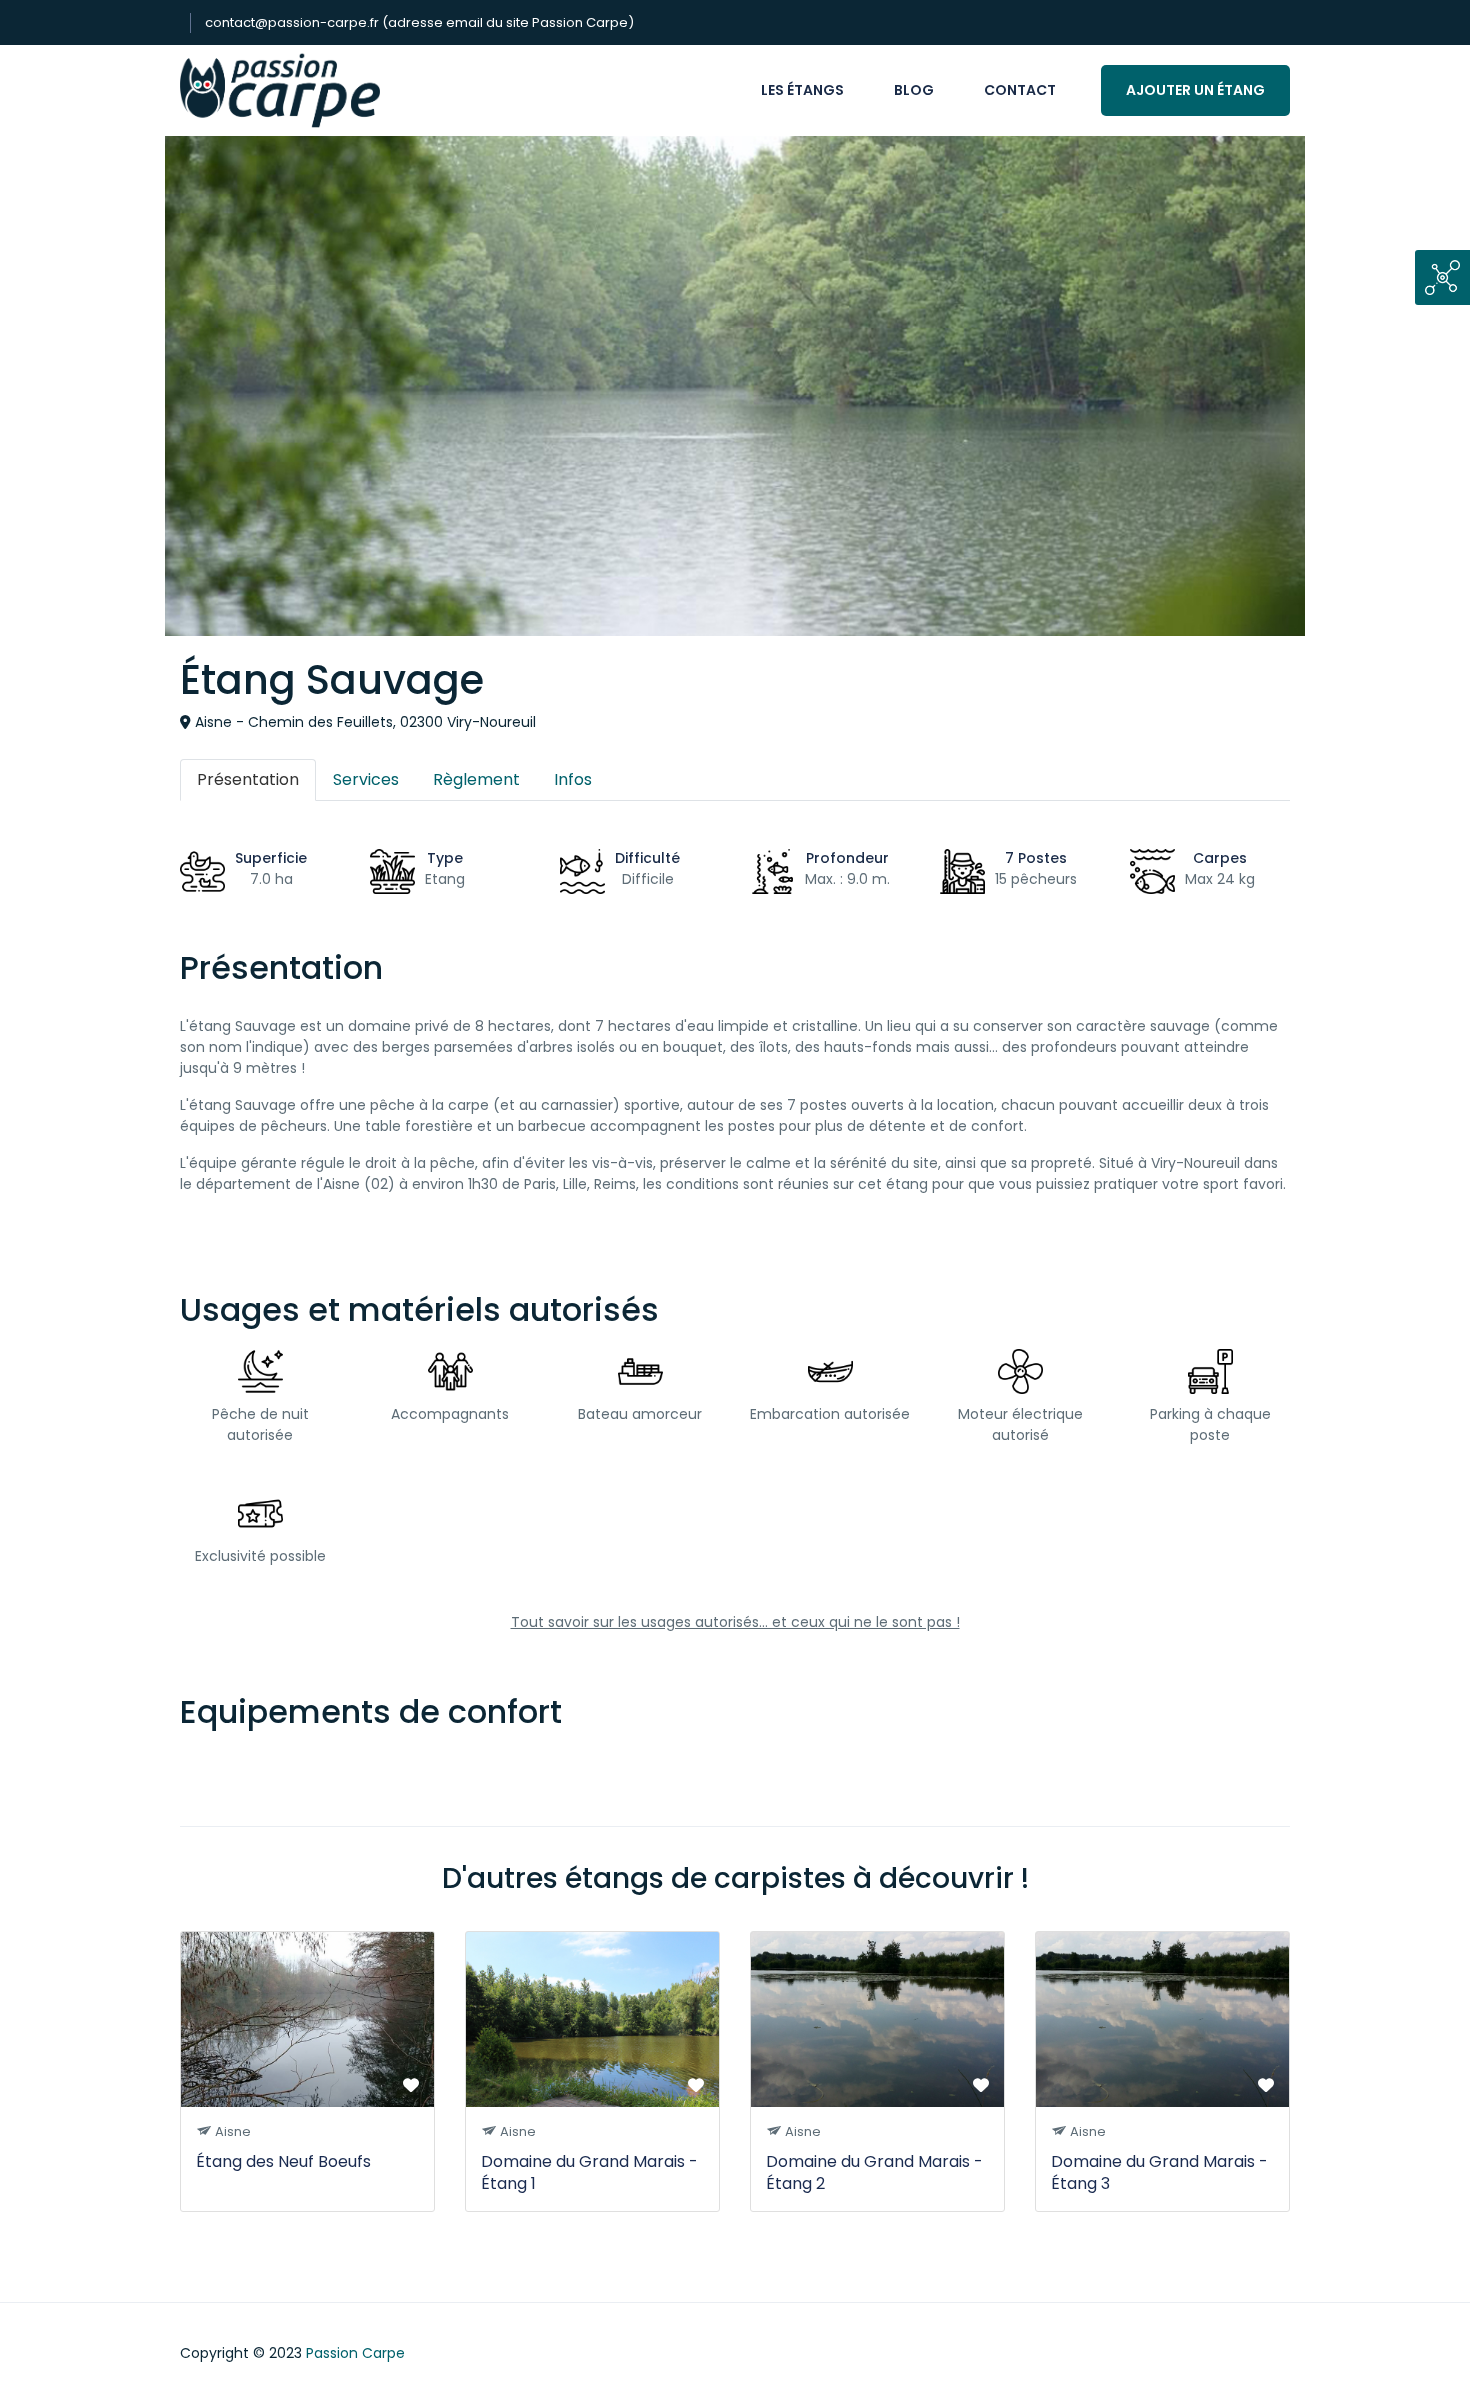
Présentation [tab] (248, 779)
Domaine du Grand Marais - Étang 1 (589, 2172)
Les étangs (802, 90)
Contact (1020, 90)
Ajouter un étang (1195, 90)
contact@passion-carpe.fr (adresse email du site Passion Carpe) (419, 22)
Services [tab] (366, 779)
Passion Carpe (355, 2353)
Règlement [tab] (476, 779)
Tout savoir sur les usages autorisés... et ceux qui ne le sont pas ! (735, 1622)
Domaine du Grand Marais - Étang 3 (1159, 2172)
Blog (914, 90)
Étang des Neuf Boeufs (283, 2161)
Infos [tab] (573, 779)
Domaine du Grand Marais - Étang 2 (874, 2172)
